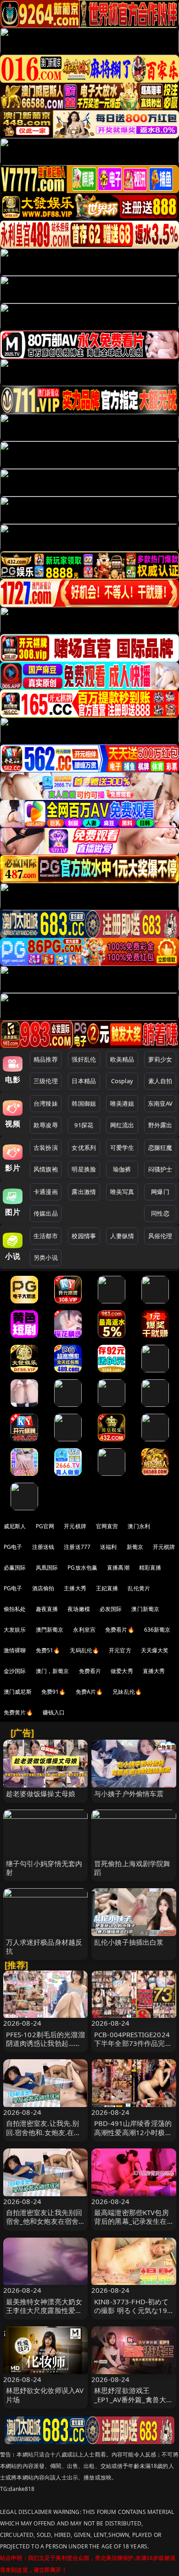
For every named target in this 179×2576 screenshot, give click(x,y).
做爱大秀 (122, 1671)
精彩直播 (150, 1568)
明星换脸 (84, 1169)
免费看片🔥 (120, 1630)
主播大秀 (75, 1588)
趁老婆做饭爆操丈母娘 (41, 1793)
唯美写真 (122, 1192)
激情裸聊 (15, 1650)
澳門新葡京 (50, 1630)
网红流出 (122, 1125)
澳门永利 (139, 1526)
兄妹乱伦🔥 (127, 1692)
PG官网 (45, 1526)
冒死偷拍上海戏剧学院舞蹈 (132, 1868)
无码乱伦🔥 (84, 1650)
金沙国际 (15, 1671)
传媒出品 (46, 1213)
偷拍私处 (15, 1609)
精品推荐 (46, 1059)
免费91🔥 (54, 1692)
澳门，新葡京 (53, 1671)
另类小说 (46, 1257)
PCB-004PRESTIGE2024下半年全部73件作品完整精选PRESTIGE (133, 2043)
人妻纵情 (122, 1236)
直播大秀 (154, 1671)
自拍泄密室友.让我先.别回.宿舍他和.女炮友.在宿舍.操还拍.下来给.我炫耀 (44, 2132)
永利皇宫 (84, 1630)
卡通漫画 (46, 1192)
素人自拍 (160, 1081)
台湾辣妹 (46, 1103)
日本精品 (84, 1081)
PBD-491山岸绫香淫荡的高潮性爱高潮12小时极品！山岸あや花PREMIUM (133, 2136)
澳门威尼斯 (18, 1692)
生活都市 (46, 1236)
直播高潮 (118, 1568)
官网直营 (107, 1526)
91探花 (84, 1125)
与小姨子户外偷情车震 (129, 1793)
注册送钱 (43, 1547)
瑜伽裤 (122, 1169)
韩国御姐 (84, 1103)
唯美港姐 (122, 1103)
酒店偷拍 (43, 1588)
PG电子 (13, 1547)
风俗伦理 (160, 1236)
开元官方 (120, 1650)
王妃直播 (107, 1588)
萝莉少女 (160, 1059)
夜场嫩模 (79, 1609)
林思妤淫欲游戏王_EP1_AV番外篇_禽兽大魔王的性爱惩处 (134, 2399)
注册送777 (77, 1547)
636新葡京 (157, 1630)
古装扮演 (46, 1148)
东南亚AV (160, 1103)
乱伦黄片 (139, 1588)
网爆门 (160, 1192)
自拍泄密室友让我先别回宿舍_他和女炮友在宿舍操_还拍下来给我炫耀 (44, 2221)
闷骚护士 (160, 1169)
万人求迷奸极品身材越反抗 (44, 1946)
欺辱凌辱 (46, 1125)
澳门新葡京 (145, 1609)
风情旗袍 (46, 1169)
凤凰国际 (47, 1568)
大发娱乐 (15, 1630)
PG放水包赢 (82, 1568)
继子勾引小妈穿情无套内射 (44, 1868)
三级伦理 (46, 1081)
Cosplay (122, 1081)
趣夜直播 (47, 1609)
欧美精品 (122, 1059)
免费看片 (90, 1671)
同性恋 (160, 1213)
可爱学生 (122, 1148)
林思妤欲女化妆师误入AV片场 (45, 2395)
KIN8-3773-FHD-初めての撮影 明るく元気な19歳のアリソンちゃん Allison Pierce (131, 2315)
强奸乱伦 (84, 1059)
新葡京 (135, 1547)
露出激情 (84, 1192)
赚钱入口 (54, 1712)
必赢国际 (15, 1568)
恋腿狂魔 (160, 1148)
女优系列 (84, 1148)
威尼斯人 (15, 1526)
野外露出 (160, 1125)
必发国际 (111, 1609)
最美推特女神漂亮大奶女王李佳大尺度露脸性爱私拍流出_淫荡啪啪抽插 (44, 2310)
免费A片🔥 (89, 1692)
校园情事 (84, 1236)
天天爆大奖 (155, 1650)
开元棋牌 (75, 1526)
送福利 (108, 1547)
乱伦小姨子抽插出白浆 (129, 1942)
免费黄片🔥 (18, 1712)
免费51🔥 (48, 1650)
